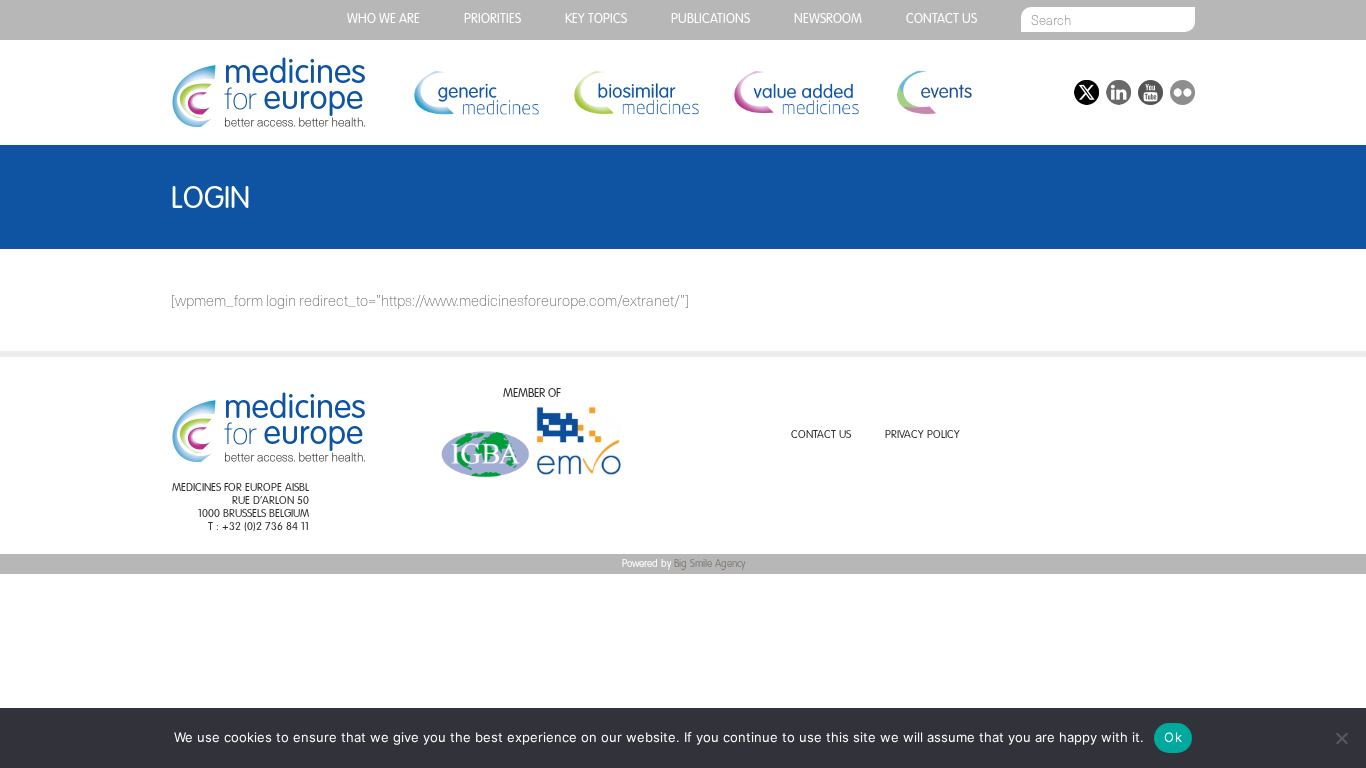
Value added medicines (796, 92)
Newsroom (828, 19)
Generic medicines (476, 92)
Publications (710, 19)
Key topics (596, 19)
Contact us (941, 19)
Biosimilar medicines (636, 92)
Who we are (383, 19)
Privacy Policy (922, 435)
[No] (1341, 738)
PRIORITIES (492, 19)
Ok (1173, 737)
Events (933, 92)
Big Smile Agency (709, 564)
